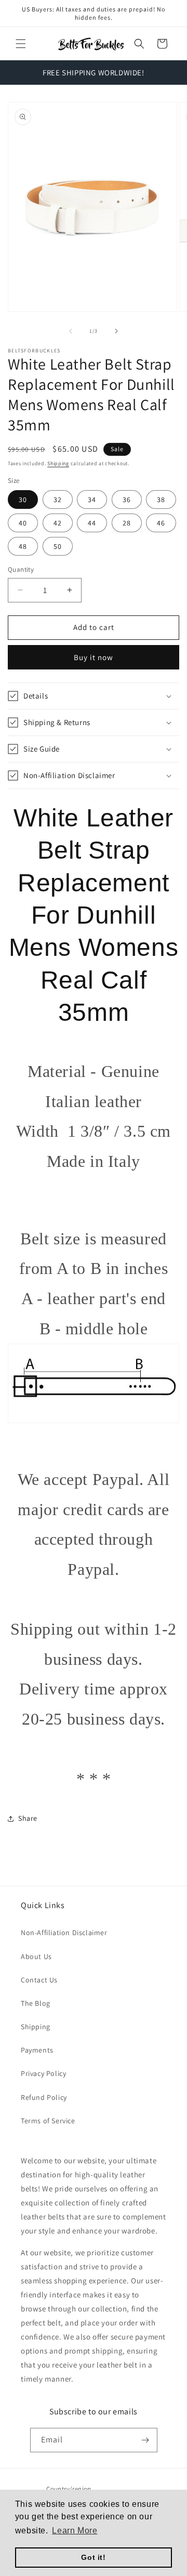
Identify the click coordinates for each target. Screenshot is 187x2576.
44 (92, 523)
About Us (36, 1956)
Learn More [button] (75, 2531)
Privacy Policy (43, 2073)
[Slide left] (71, 331)
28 (127, 523)
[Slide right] (116, 331)
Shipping (58, 463)
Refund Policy (44, 2097)
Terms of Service (48, 2121)
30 (23, 500)
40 (23, 523)
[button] (21, 44)
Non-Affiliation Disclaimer (64, 1933)
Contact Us (39, 1980)
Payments (37, 2050)
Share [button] (28, 1818)
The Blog (36, 2003)
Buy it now (94, 657)
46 (161, 523)
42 (58, 523)
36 (127, 500)
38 (161, 500)
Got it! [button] (93, 2557)
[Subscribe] (145, 2440)
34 (92, 500)
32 (58, 500)
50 (58, 546)
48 (23, 546)
